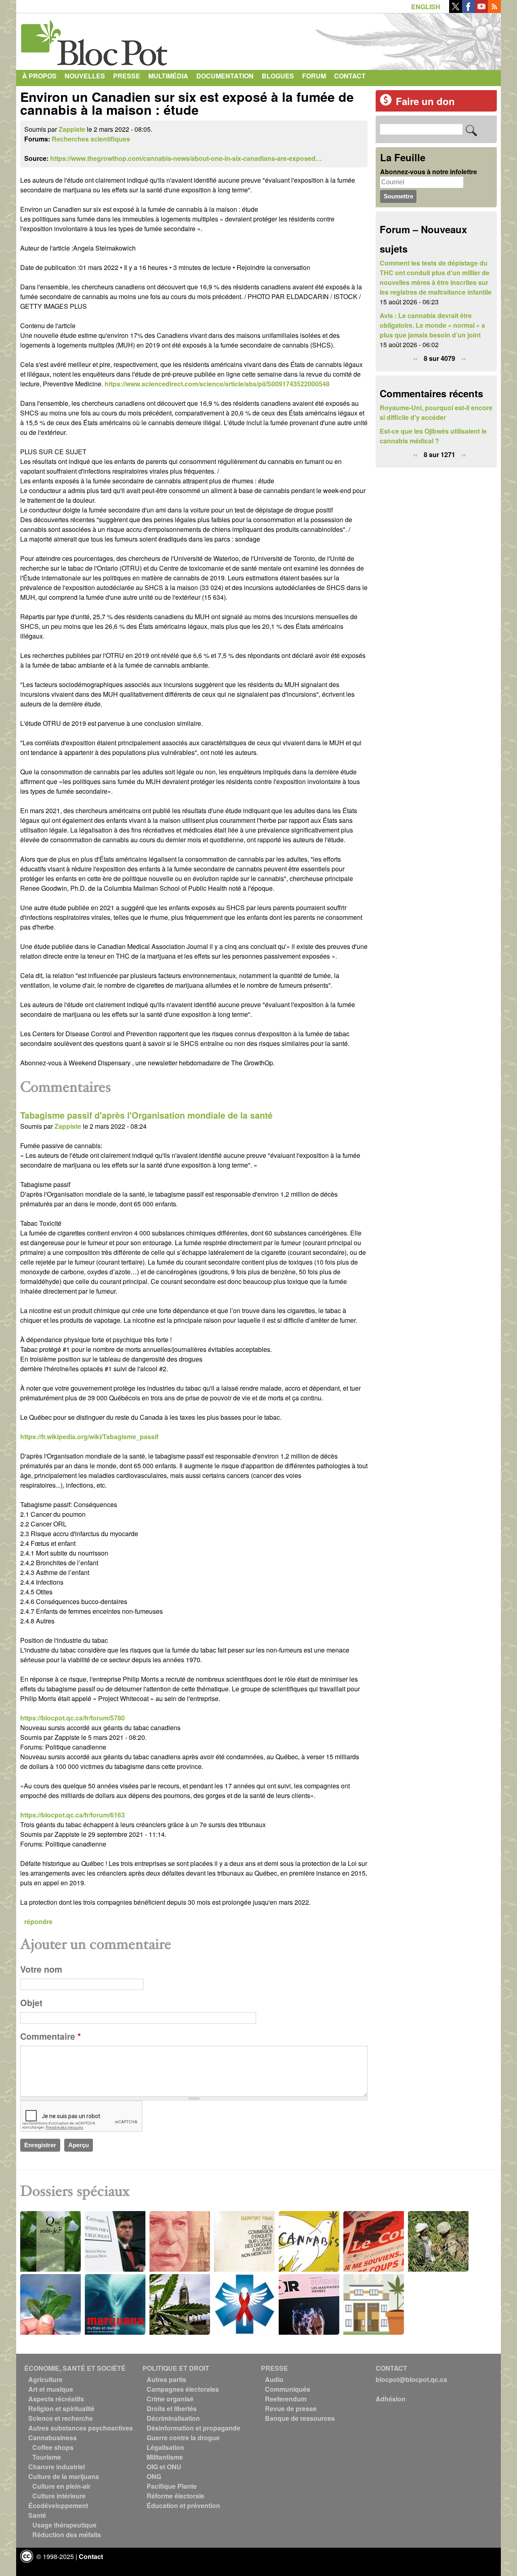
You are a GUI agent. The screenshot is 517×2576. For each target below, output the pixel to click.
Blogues (278, 76)
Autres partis (166, 2379)
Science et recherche (61, 2418)
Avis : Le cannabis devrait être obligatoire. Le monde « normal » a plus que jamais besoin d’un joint (432, 325)
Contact (350, 76)
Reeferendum (286, 2399)
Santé (37, 2515)
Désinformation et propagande (193, 2428)
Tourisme (47, 2457)
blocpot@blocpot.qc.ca (411, 2379)
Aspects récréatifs (56, 2399)
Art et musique (51, 2389)
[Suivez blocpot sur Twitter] (456, 10)
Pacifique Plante (172, 2486)
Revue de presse (291, 2408)
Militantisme (165, 2457)
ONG (154, 2476)
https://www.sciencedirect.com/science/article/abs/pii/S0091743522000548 (217, 384)
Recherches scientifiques (91, 139)
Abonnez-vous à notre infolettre (429, 172)
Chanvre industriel (57, 2467)
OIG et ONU (164, 2467)
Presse (127, 76)
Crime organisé (170, 2399)
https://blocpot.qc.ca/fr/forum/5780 (73, 1718)
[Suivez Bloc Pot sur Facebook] (469, 10)
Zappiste (72, 129)
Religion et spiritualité (61, 2408)
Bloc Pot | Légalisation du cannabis (95, 40)
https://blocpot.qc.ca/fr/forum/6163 (73, 1815)
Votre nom (41, 1969)
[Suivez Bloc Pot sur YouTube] (481, 10)
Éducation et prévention (183, 2505)
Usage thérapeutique (64, 2525)
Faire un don (425, 101)
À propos (39, 76)
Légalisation (165, 2447)
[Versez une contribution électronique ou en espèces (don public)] (386, 103)
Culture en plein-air (61, 2486)
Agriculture (45, 2379)
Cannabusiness (53, 2438)
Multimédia (168, 76)
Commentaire (50, 2036)
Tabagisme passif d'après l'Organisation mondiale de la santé (146, 1115)
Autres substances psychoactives (81, 2428)
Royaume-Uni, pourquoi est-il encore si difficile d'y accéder (436, 412)
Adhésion (391, 2399)
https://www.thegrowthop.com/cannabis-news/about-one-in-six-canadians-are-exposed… (186, 158)
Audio (274, 2379)
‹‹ (415, 358)
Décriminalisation (173, 2418)
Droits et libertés (172, 2408)
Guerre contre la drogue (183, 2438)
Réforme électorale (175, 2496)
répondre (38, 1921)
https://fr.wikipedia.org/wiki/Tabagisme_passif (89, 1437)
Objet (31, 2003)
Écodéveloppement (58, 2505)
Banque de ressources (300, 2418)
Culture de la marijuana (64, 2476)
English (426, 7)
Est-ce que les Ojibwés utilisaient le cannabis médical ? (433, 436)
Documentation (225, 76)
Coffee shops (53, 2447)
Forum (314, 76)
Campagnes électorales (183, 2389)
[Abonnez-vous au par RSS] (494, 10)
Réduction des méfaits (67, 2535)
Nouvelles (85, 76)
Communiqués (288, 2389)
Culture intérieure (59, 2496)
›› (464, 358)
